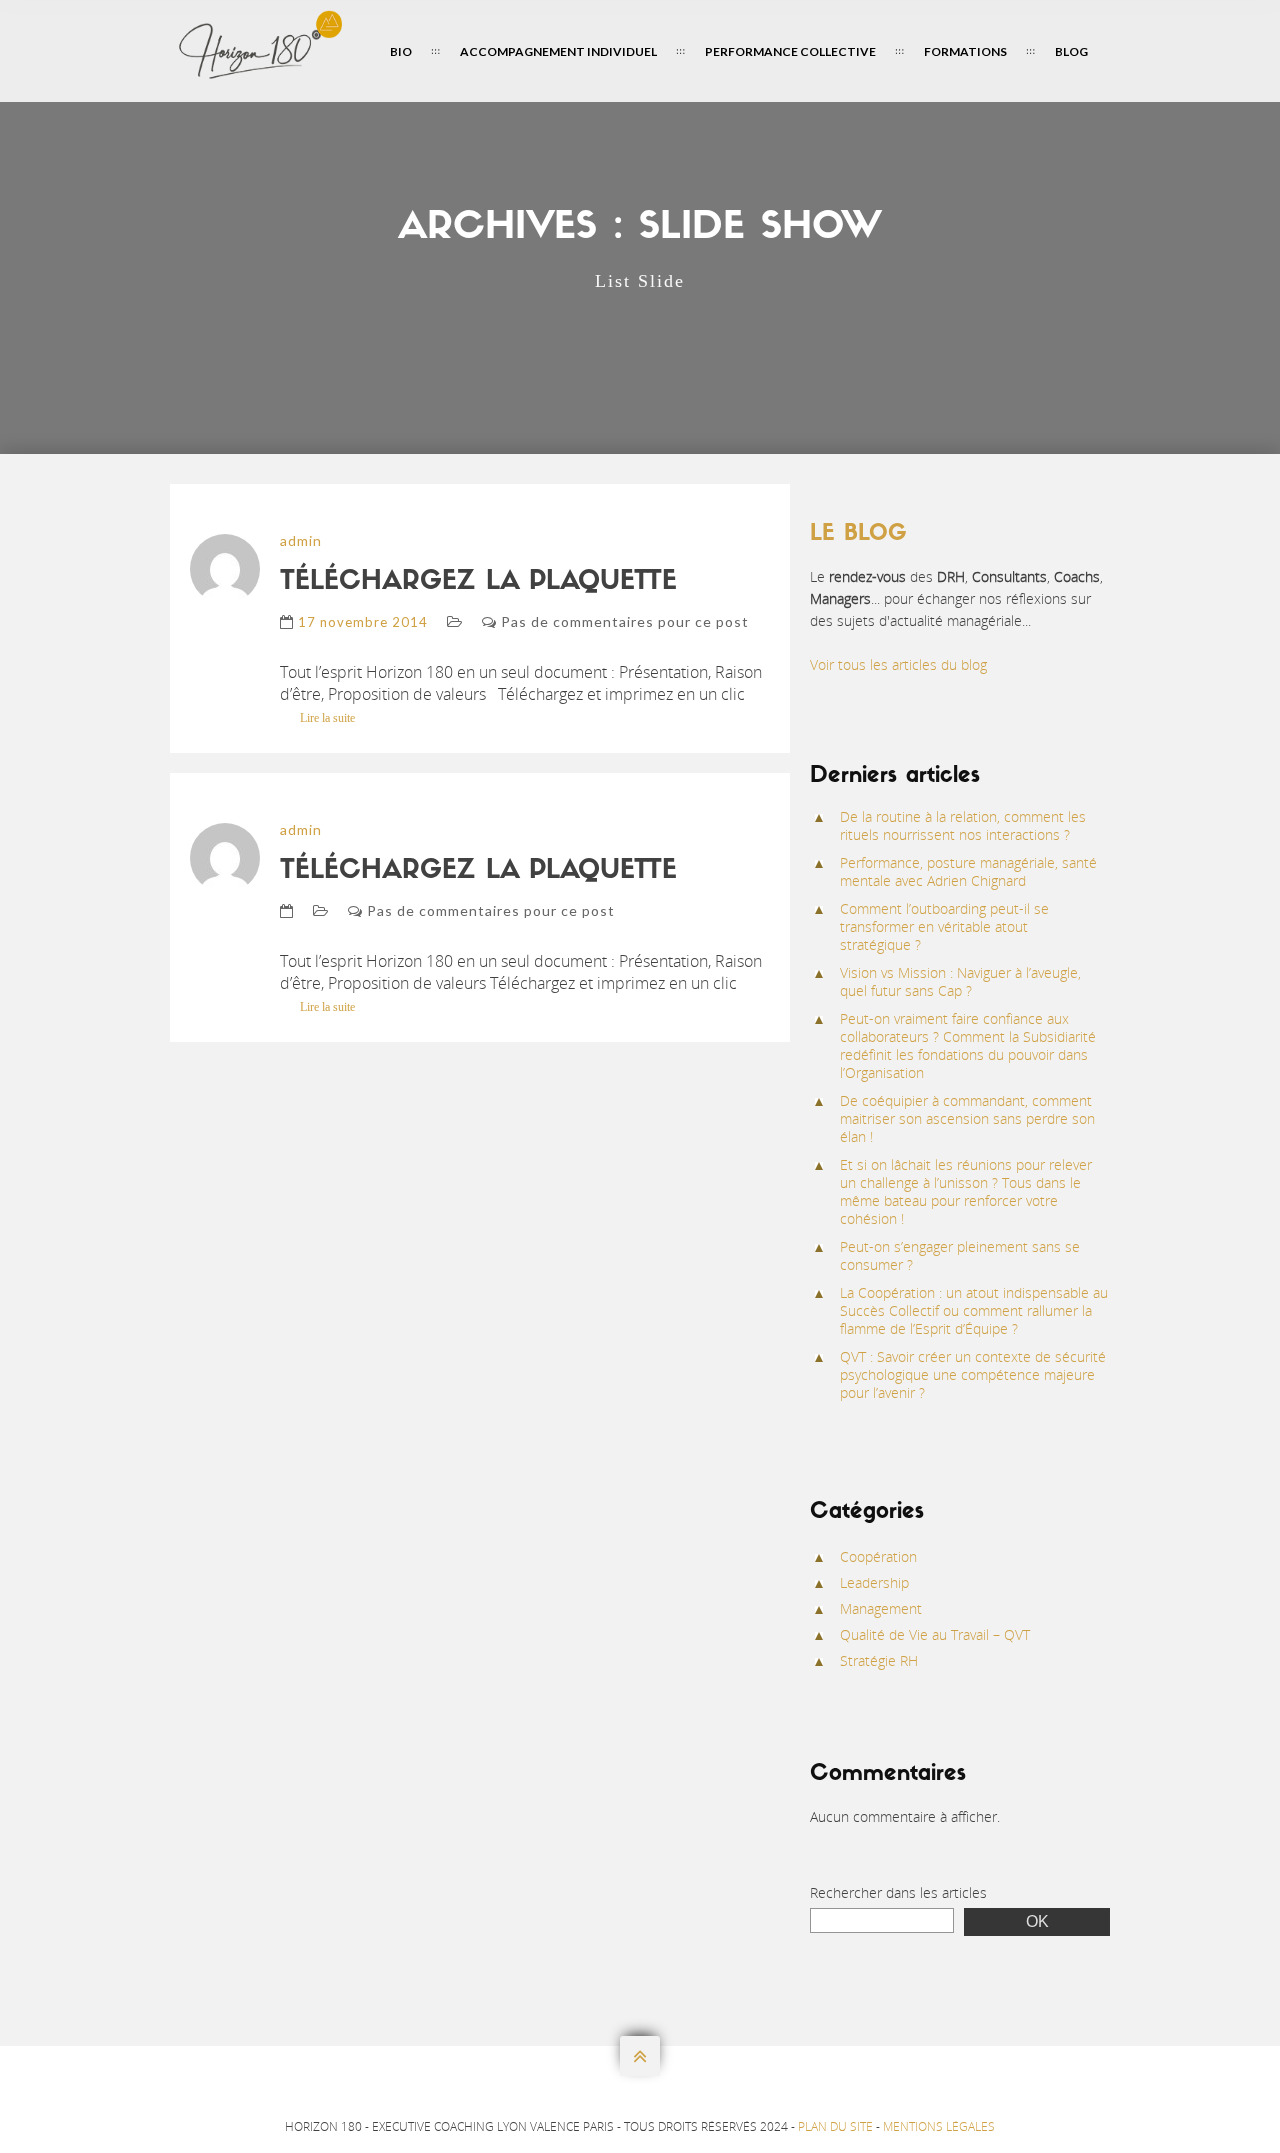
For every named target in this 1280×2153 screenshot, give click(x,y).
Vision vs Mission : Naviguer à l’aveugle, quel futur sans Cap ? (960, 981)
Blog (1071, 51)
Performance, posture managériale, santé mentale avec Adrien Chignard (968, 871)
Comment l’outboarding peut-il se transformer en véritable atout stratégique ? (944, 926)
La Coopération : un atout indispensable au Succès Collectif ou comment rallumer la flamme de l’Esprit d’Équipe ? (974, 1310)
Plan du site (835, 2126)
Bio (401, 51)
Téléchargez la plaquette (478, 582)
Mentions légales (939, 2126)
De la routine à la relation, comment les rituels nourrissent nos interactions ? (963, 825)
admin (301, 540)
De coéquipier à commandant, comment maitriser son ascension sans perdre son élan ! (967, 1118)
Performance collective (790, 51)
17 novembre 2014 (363, 622)
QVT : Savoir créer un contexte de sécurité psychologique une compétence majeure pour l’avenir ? (973, 1374)
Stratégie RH (879, 1660)
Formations (965, 51)
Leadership (874, 1582)
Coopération (878, 1556)
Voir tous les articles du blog (898, 664)
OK (1037, 1921)
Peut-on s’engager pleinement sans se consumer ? (960, 1255)
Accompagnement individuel (558, 51)
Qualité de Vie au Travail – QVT (935, 1634)
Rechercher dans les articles (898, 1892)
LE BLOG (858, 534)
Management (881, 1608)
